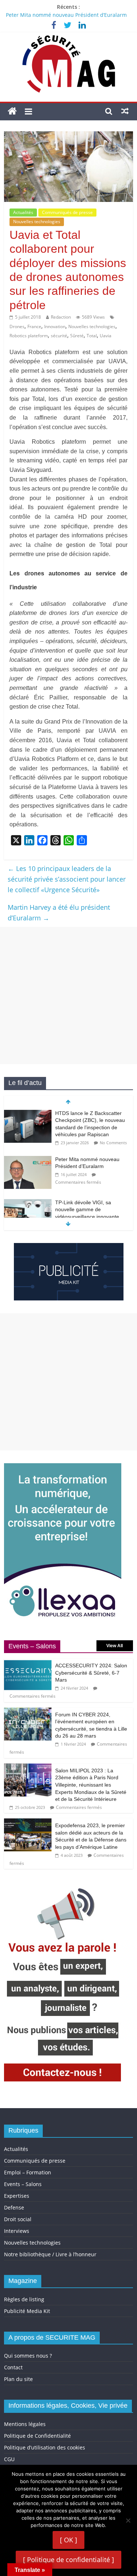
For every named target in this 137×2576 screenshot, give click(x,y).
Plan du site (18, 2379)
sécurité (59, 336)
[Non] (128, 2520)
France (34, 326)
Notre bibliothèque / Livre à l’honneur (50, 2254)
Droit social (18, 2219)
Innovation (55, 326)
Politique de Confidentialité (37, 2436)
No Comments (113, 1143)
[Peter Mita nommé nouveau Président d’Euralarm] (28, 1160)
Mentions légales (25, 2424)
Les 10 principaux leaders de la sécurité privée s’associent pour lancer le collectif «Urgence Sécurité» (67, 879)
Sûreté (77, 336)
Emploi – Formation (28, 2172)
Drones (17, 326)
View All (115, 1646)
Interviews (17, 2231)
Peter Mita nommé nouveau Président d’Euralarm (66, 15)
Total (92, 336)
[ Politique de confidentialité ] (68, 2560)
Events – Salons (23, 2184)
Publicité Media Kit (27, 2311)
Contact (13, 2367)
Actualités (23, 212)
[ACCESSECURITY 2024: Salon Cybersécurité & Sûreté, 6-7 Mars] (28, 1662)
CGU (9, 2459)
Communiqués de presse (67, 212)
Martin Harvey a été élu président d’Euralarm (59, 913)
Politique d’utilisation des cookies (45, 2447)
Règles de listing (24, 2299)
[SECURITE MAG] (12, 111)
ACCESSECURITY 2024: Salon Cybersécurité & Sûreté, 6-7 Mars (91, 1673)
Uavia (106, 336)
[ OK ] (68, 2540)
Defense (14, 2207)
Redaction (61, 317)
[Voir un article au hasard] (125, 111)
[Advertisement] (68, 996)
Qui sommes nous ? (28, 2356)
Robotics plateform (29, 336)
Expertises (17, 2196)
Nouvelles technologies (37, 221)
